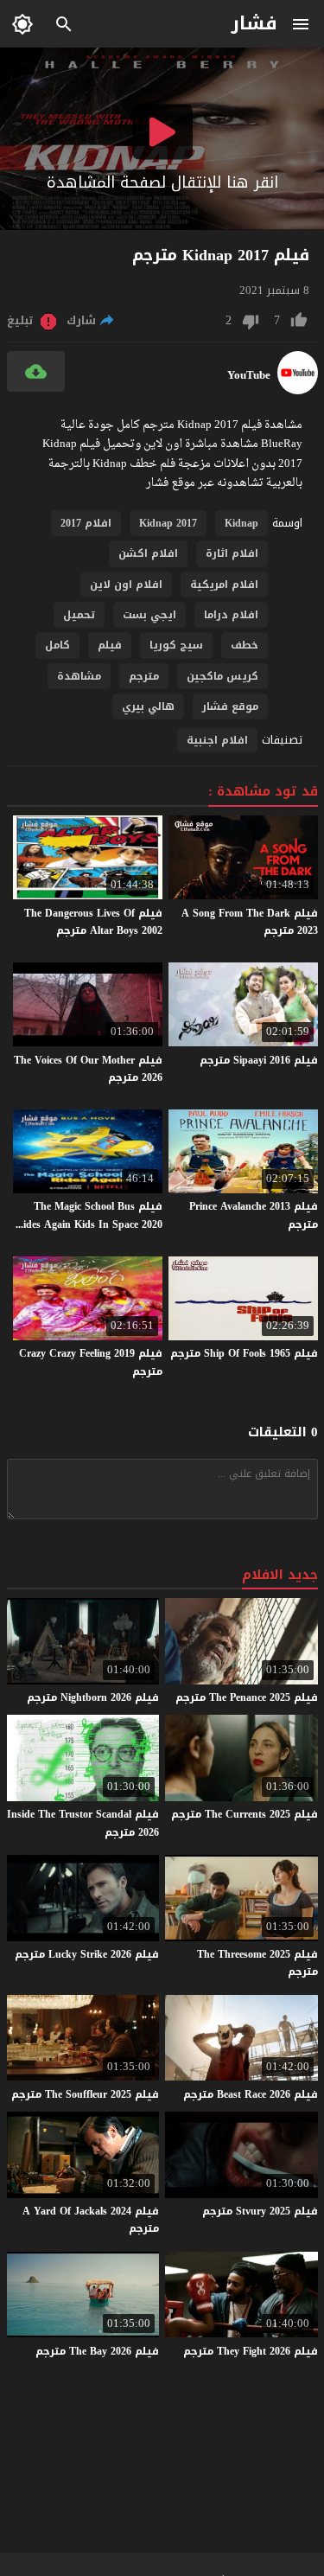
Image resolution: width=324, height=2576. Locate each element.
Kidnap (241, 523)
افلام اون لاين (126, 585)
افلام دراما (231, 615)
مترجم (144, 676)
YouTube (249, 375)
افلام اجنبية (217, 740)
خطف (245, 645)
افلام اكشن (148, 553)
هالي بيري (148, 706)
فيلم (110, 645)
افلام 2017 (86, 523)
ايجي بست (149, 615)
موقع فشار (230, 706)
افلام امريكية (224, 585)
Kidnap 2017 (168, 523)
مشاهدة (79, 676)
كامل (57, 645)
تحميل (79, 615)
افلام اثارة (232, 553)
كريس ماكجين (222, 676)
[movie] (298, 390)
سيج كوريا (176, 645)
